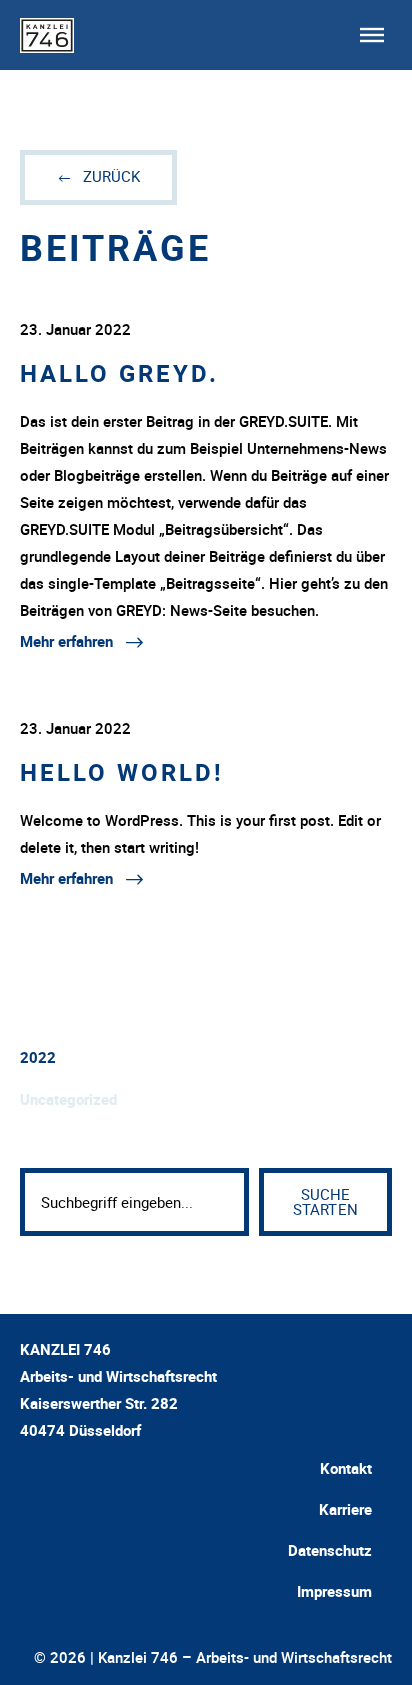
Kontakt (346, 1468)
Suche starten (325, 1201)
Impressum (334, 1591)
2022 (38, 1057)
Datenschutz (330, 1550)
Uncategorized (68, 1099)
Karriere (345, 1509)
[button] (372, 35)
